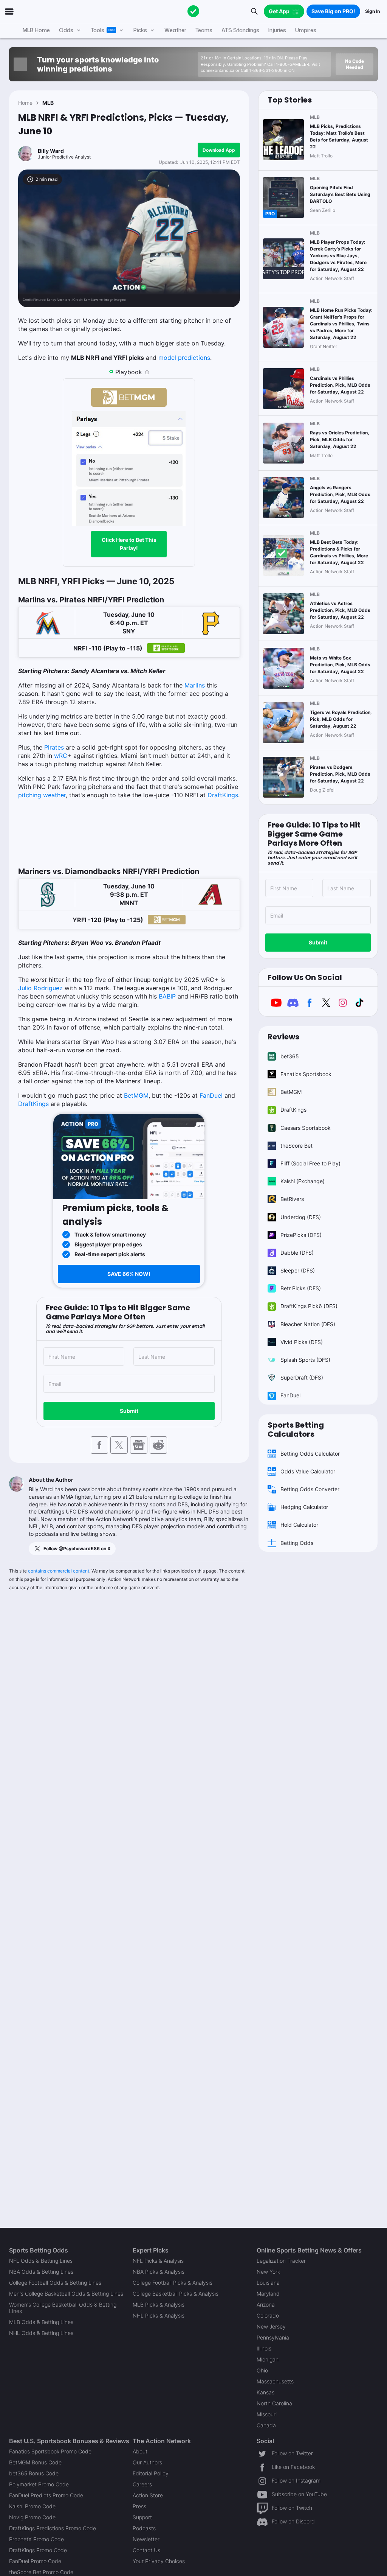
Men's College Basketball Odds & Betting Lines (66, 2294)
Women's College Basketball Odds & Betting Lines (63, 2308)
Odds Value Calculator (308, 1471)
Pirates (54, 747)
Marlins (195, 685)
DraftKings (223, 795)
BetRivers (292, 1199)
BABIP (167, 996)
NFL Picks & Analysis (158, 2261)
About (140, 2451)
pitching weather (42, 795)
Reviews (283, 1037)
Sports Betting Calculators (296, 1430)
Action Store (148, 2495)
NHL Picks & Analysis (159, 2315)
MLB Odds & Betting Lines (41, 2322)
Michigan (268, 2359)
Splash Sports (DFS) (305, 1360)
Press (139, 2506)
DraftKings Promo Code (38, 2550)
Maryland (268, 2294)
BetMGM (136, 1095)
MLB (48, 103)
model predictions (184, 358)
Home (25, 103)
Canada (266, 2425)
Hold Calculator (299, 1525)
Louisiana (268, 2283)
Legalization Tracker (281, 2261)
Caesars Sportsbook (306, 1128)
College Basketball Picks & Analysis (176, 2294)
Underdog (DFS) (301, 1217)
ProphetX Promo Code (36, 2539)
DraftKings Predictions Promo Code (53, 2528)
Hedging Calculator (304, 1507)
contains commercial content (59, 1571)
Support (142, 2517)
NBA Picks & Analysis (159, 2272)
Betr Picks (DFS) (301, 1288)
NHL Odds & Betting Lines (41, 2333)
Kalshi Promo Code (32, 2506)
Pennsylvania (273, 2337)
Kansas (265, 2392)
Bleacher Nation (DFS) (308, 1324)
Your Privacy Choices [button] (159, 2561)
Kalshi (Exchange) (303, 1181)
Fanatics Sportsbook (306, 1074)
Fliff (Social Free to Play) (310, 1163)
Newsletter (146, 2539)
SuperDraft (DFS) (302, 1377)
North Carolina (274, 2403)
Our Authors (147, 2462)
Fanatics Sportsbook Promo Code (50, 2451)
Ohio (262, 2370)
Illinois (264, 2348)
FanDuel (211, 1095)
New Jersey (271, 2326)
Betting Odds (297, 1543)
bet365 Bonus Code (34, 2473)
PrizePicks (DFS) (301, 1235)
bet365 (290, 1056)
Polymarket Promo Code (39, 2484)
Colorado (268, 2315)
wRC (61, 756)
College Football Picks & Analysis (173, 2283)
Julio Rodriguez (40, 988)
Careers (142, 2484)
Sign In (372, 11)
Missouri (267, 2414)
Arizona (266, 2305)
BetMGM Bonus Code (35, 2462)
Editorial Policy (151, 2473)
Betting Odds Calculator (310, 1454)
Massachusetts (275, 2381)
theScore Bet (296, 1146)
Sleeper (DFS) (298, 1270)
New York (268, 2272)
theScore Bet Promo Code (41, 2572)
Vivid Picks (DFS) (302, 1342)
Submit (129, 1411)
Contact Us (146, 2550)
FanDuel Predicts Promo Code (46, 2495)
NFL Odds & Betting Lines (41, 2261)
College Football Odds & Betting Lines (55, 2283)
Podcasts (144, 2528)
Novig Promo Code (32, 2517)
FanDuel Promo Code (35, 2561)
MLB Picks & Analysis (159, 2305)
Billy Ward (51, 151)
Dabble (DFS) (297, 1253)
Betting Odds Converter (310, 1489)
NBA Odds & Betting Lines (41, 2272)
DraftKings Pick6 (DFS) (309, 1306)
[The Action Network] (193, 11)
